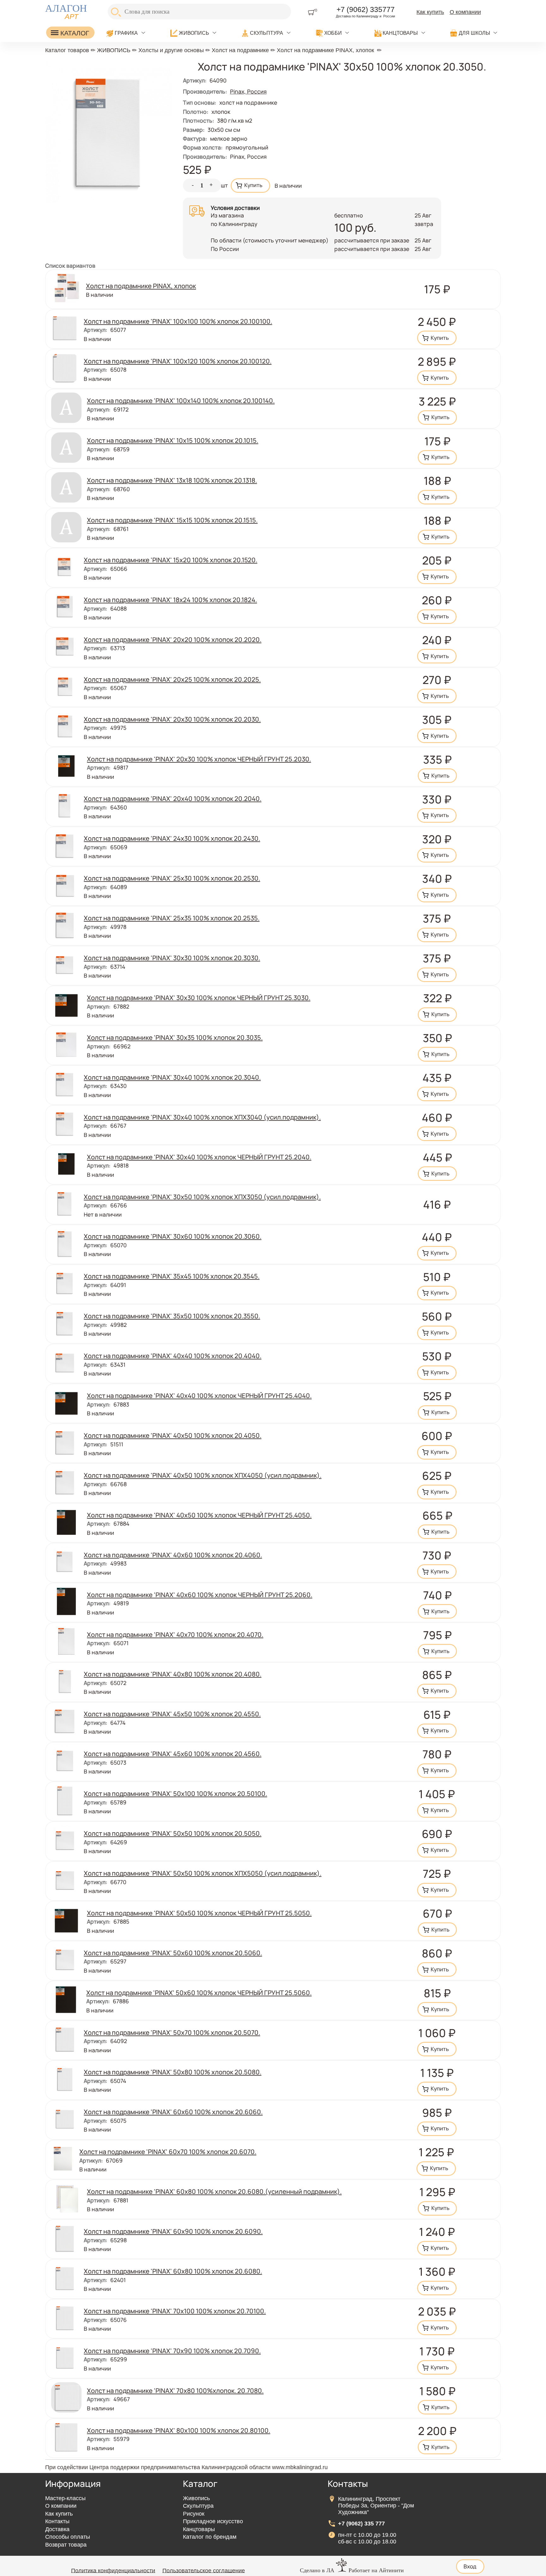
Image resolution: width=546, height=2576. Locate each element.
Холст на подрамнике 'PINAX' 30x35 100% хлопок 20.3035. (175, 1037)
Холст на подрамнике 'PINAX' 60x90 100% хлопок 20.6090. (173, 2231)
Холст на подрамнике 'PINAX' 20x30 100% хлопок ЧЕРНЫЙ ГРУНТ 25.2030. (199, 759)
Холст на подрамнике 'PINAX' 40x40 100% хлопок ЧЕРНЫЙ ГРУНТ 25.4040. (199, 1395)
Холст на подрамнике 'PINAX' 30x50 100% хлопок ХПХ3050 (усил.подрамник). (202, 1197)
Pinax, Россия (248, 91)
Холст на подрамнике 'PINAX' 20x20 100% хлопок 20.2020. (173, 639)
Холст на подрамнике (240, 50)
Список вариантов (70, 266)
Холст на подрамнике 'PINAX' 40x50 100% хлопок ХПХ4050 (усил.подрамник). (203, 1475)
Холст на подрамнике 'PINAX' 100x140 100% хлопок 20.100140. (181, 400)
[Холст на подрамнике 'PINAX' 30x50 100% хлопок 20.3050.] (109, 201)
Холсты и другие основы (171, 50)
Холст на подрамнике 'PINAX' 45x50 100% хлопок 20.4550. (172, 1714)
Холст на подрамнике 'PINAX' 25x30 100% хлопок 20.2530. (172, 878)
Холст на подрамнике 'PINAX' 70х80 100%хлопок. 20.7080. (175, 2390)
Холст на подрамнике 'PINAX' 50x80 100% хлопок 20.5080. (173, 2072)
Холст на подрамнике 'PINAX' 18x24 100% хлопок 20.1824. (170, 600)
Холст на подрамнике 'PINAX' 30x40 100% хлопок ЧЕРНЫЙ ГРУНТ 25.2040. (199, 1157)
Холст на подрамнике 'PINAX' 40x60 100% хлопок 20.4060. (173, 1555)
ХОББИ (333, 33)
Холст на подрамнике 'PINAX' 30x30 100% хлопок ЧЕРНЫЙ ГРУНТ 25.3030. (199, 998)
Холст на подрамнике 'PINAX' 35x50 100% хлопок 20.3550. (172, 1316)
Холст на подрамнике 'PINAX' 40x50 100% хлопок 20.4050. (173, 1435)
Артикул (195, 80)
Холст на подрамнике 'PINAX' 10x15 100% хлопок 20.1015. (173, 440)
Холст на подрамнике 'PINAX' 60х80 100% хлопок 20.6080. (173, 2271)
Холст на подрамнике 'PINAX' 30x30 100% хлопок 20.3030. (172, 958)
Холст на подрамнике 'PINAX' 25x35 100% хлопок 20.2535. (172, 918)
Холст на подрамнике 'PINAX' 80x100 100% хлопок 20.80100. (179, 2430)
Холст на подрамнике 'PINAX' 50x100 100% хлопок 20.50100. (175, 1793)
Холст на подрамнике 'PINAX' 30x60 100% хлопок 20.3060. (173, 1236)
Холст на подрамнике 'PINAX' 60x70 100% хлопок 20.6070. (168, 2152)
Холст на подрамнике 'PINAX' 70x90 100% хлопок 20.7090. (172, 2351)
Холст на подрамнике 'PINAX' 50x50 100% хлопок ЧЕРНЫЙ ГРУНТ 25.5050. (199, 1913)
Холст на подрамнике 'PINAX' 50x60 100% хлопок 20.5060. (173, 1953)
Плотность (198, 120)
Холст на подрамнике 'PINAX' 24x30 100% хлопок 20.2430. (172, 838)
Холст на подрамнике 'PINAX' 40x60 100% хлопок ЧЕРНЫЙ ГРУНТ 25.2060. (200, 1595)
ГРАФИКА (126, 33)
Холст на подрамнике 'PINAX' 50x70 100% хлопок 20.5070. (172, 2032)
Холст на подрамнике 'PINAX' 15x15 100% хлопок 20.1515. (172, 520)
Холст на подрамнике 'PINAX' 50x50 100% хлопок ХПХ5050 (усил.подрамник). (203, 1873)
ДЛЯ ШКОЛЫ (474, 33)
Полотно (196, 112)
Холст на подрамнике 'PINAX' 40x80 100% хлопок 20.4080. (173, 1674)
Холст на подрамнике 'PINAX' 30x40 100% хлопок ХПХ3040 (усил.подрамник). (202, 1117)
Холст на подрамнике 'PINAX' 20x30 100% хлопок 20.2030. (172, 719)
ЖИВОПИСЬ (194, 33)
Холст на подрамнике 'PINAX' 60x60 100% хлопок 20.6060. (173, 2112)
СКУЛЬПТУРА (267, 33)
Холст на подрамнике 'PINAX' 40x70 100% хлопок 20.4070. (175, 1634)
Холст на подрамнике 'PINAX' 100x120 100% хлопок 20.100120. (178, 361)
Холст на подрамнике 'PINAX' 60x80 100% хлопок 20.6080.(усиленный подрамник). (214, 2191)
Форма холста (203, 147)
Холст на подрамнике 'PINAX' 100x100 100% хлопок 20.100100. (178, 321)
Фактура (195, 138)
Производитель (205, 156)
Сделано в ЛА (317, 2570)
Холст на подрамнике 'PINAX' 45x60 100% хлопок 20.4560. (173, 1754)
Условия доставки (235, 208)
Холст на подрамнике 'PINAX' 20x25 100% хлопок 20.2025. (172, 679)
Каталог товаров (67, 50)
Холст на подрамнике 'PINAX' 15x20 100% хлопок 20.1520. (170, 560)
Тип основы (200, 102)
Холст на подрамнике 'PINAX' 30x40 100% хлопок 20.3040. (172, 1077)
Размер (194, 130)
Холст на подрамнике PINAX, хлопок (325, 50)
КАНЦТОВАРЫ (400, 33)
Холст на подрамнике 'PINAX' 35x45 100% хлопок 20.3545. (172, 1276)
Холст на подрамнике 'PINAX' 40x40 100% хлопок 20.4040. (173, 1356)
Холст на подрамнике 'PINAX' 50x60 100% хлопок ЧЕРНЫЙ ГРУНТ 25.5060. (199, 1993)
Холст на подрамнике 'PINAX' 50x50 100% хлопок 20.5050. (173, 1833)
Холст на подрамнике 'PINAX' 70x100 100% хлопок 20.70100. (175, 2311)
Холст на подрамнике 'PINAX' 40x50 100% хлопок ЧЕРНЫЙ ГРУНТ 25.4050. (199, 1515)
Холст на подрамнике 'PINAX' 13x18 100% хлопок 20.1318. (172, 480)
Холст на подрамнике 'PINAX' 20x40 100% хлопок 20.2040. (173, 798)
